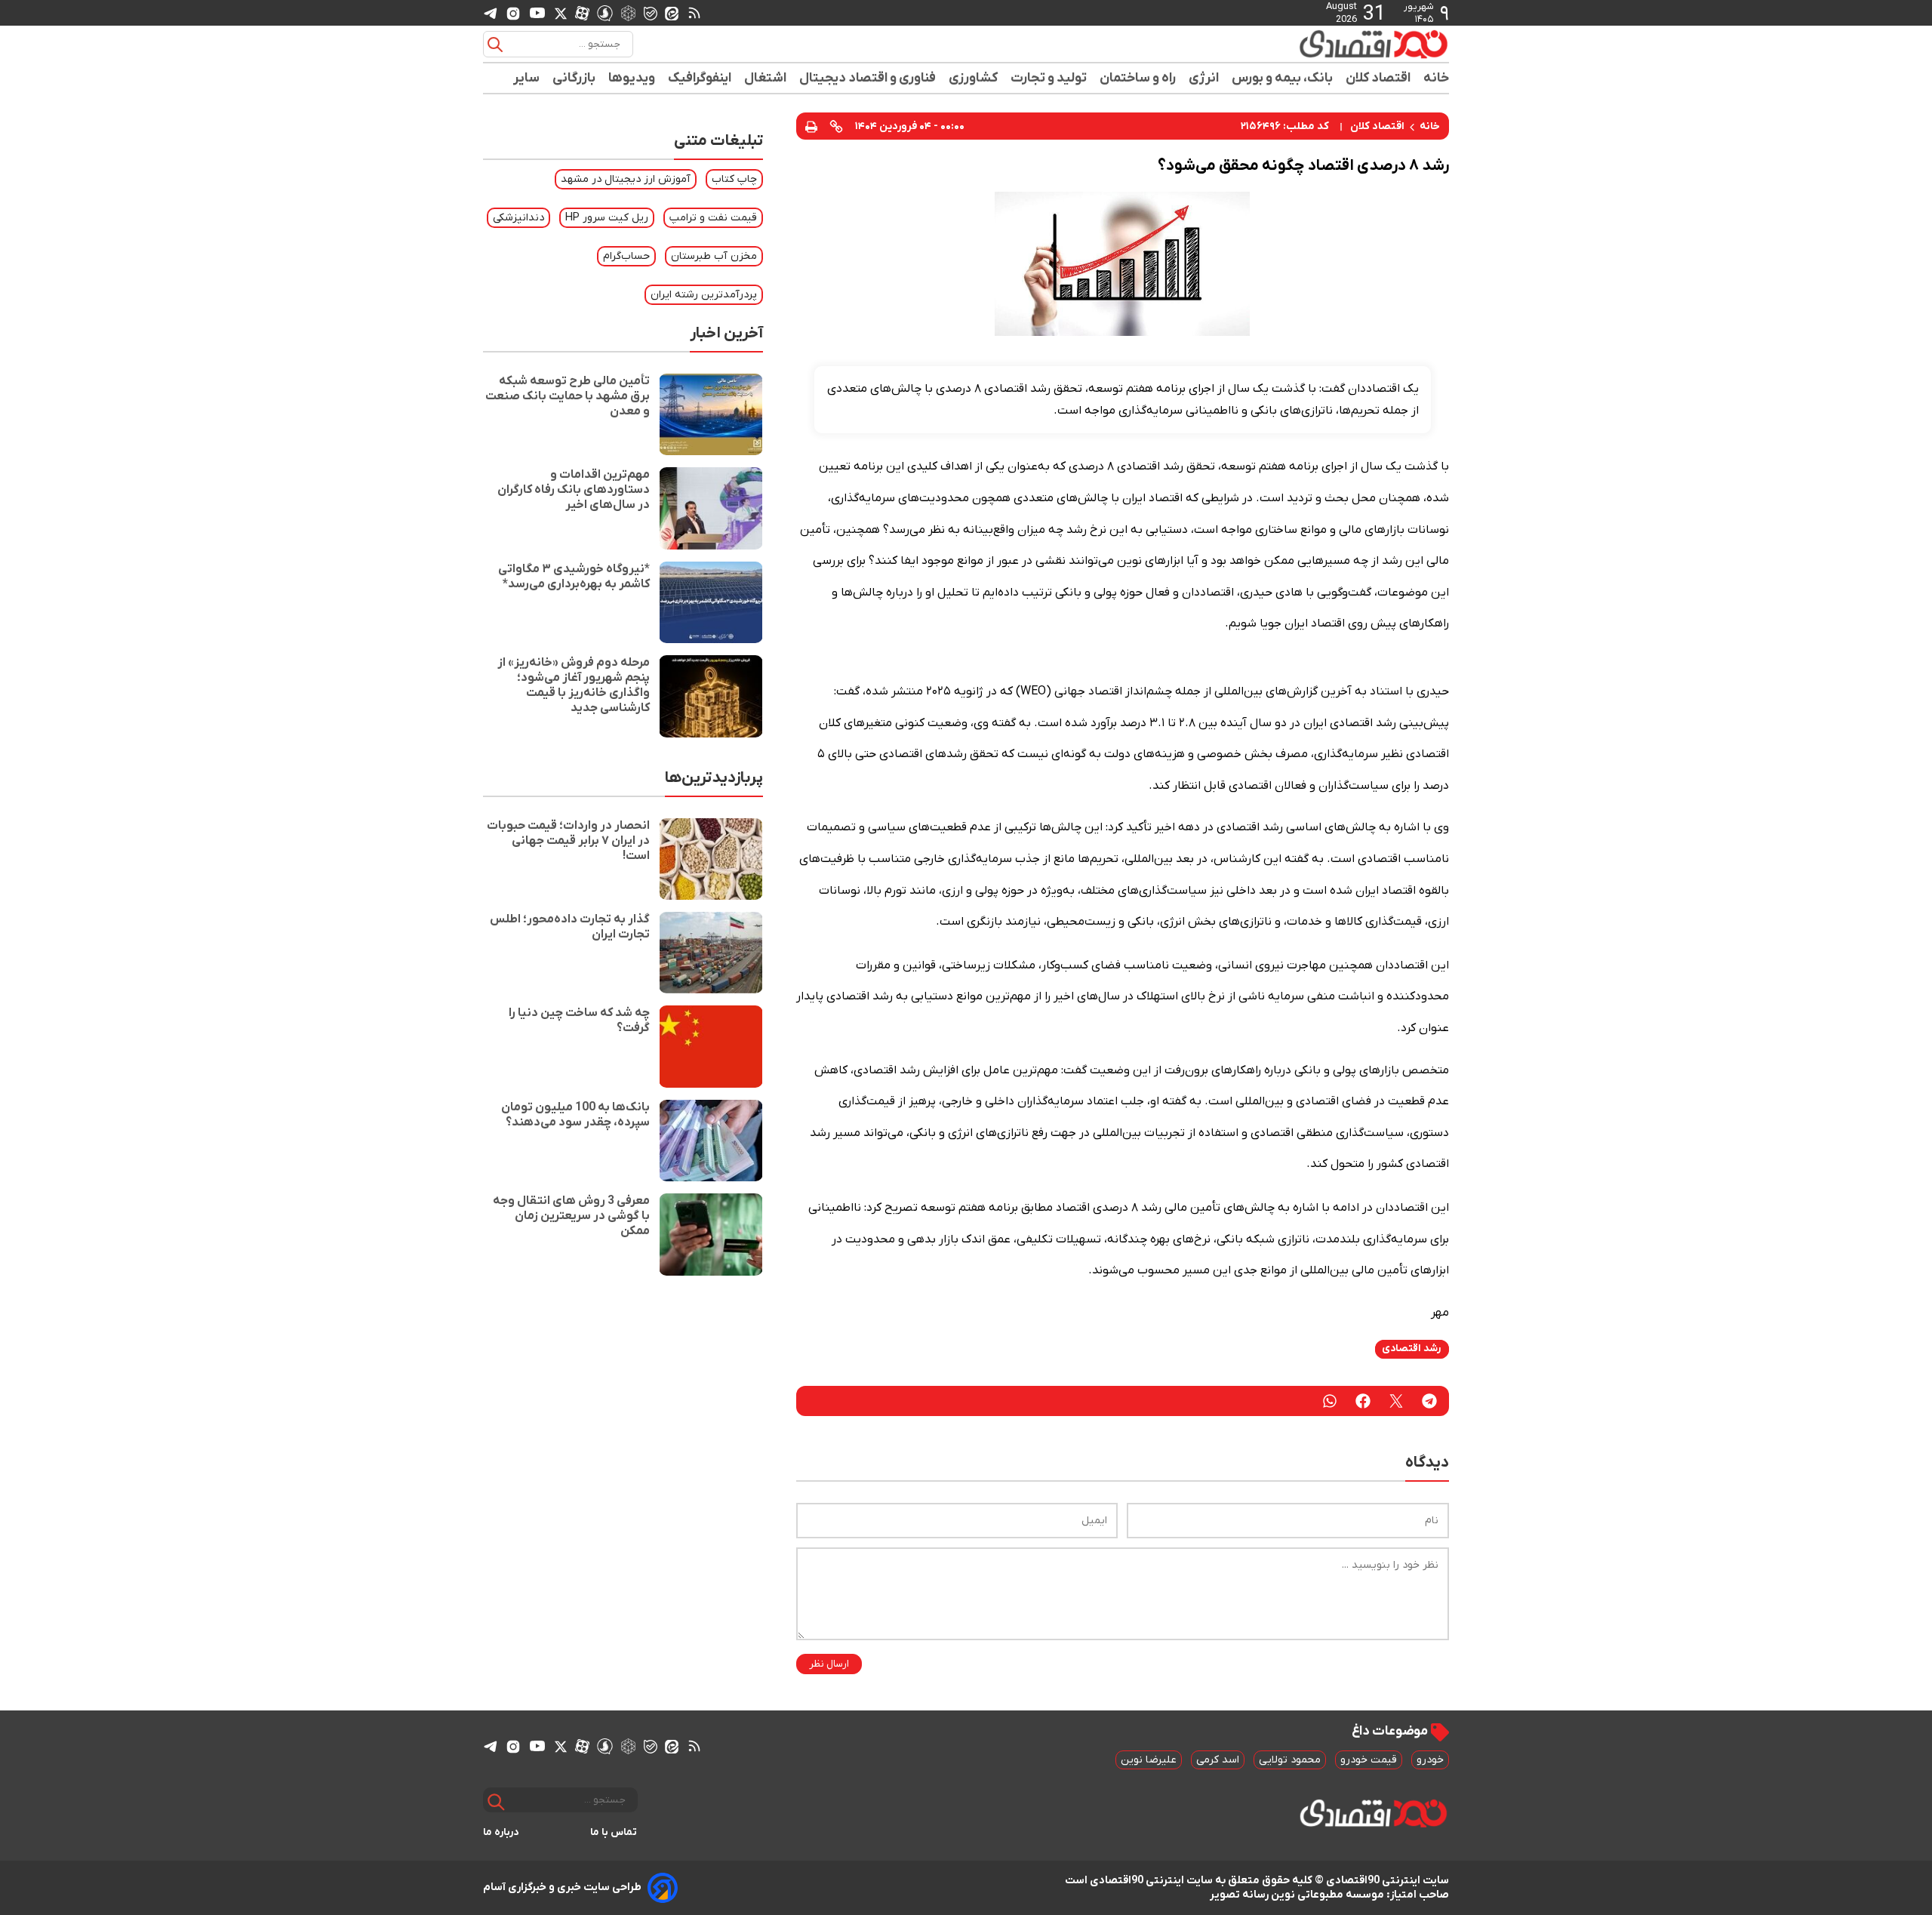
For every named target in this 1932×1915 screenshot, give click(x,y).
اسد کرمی (1218, 1760)
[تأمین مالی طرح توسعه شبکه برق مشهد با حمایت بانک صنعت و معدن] (711, 414)
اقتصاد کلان (1378, 78)
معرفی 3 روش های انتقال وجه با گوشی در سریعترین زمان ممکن (571, 1216)
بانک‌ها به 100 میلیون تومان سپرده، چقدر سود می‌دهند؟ (575, 1115)
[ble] (651, 13)
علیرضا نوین (1149, 1760)
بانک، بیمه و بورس (1283, 78)
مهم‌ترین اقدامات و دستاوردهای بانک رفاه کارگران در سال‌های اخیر (574, 490)
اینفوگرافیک (700, 78)
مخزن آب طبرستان (714, 256)
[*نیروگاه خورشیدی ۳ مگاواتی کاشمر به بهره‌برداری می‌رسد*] (711, 602)
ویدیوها (632, 78)
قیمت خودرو (1369, 1760)
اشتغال (766, 78)
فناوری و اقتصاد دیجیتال (868, 78)
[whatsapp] (1330, 1401)
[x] (561, 13)
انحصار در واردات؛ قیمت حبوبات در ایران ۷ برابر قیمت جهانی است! (568, 841)
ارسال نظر (829, 1664)
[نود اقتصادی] (1328, 44)
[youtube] (537, 13)
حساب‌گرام (626, 256)
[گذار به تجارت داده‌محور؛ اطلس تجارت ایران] (711, 953)
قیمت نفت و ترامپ (713, 218)
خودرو (1430, 1760)
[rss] (694, 13)
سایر (527, 78)
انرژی (1204, 78)
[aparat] (582, 13)
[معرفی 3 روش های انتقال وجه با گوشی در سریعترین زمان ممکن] (711, 1234)
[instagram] (513, 13)
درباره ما (501, 1832)
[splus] (605, 12)
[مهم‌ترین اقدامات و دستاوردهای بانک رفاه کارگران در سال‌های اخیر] (711, 508)
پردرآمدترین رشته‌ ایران (704, 295)
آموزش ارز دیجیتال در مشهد (626, 179)
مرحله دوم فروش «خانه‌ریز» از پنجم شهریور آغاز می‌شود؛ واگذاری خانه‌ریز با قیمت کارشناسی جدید (574, 685)
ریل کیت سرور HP (607, 218)
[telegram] (491, 13)
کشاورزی (974, 78)
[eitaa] (672, 13)
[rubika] (628, 12)
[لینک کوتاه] (836, 126)
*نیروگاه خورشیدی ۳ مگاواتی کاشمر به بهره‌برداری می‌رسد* (574, 577)
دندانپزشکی (518, 218)
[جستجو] (495, 45)
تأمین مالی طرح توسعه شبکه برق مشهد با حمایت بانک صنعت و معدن (568, 396)
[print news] (811, 126)
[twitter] (1396, 1401)
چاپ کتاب (734, 179)
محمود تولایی (1290, 1760)
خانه (1436, 78)
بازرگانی (574, 78)
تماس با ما (614, 1832)
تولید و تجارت (1049, 78)
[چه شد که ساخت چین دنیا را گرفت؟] (711, 1046)
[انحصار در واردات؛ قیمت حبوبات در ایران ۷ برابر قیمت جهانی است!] (711, 859)
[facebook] (1363, 1401)
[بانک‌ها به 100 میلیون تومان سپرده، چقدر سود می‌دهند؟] (711, 1141)
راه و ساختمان (1138, 78)
